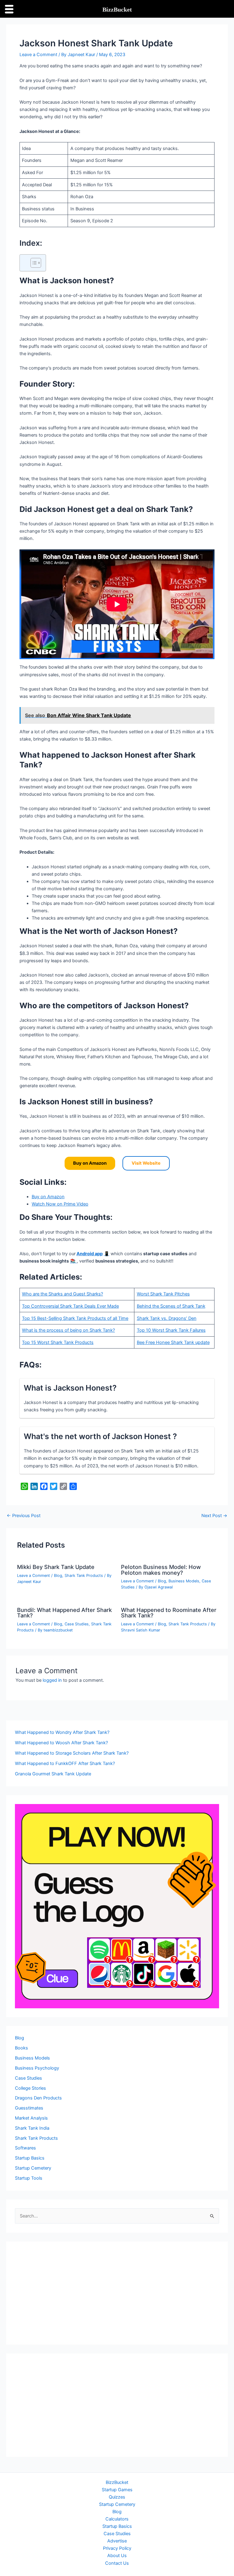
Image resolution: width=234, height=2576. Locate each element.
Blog (58, 1576)
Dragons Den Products (38, 2098)
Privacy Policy (117, 2548)
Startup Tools (29, 2178)
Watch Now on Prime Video (60, 1204)
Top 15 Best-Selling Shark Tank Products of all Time (75, 1318)
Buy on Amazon (48, 1197)
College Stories (30, 2088)
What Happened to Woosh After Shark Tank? (61, 1743)
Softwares (25, 2148)
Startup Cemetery (33, 2168)
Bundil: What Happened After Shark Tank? (64, 1613)
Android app (90, 1254)
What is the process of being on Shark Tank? (68, 1330)
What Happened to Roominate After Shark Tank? (169, 1613)
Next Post (214, 1516)
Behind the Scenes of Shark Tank (171, 1306)
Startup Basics (30, 2158)
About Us (117, 2556)
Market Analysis (31, 2118)
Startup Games (117, 2490)
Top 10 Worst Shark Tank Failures (171, 1330)
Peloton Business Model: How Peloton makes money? (161, 1570)
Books (21, 2048)
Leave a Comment (38, 55)
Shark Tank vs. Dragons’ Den (167, 1318)
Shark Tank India (32, 2128)
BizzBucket (117, 2482)
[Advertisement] (117, 2293)
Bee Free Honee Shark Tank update (173, 1342)
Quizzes (117, 2497)
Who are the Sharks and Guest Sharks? (62, 1294)
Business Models (184, 1581)
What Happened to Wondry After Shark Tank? (62, 1732)
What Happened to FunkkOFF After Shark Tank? (65, 1763)
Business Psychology (37, 2068)
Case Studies (77, 1624)
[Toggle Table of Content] (33, 263)
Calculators (117, 2519)
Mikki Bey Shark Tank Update (56, 1567)
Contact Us (117, 2563)
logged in (52, 1680)
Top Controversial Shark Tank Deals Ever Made (70, 1306)
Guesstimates (29, 2108)
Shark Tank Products (84, 1576)
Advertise (117, 2541)
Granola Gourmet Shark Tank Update (53, 1774)
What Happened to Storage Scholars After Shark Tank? (72, 1753)
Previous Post (24, 1516)
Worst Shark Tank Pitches (163, 1294)
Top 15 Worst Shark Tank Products (58, 1342)
